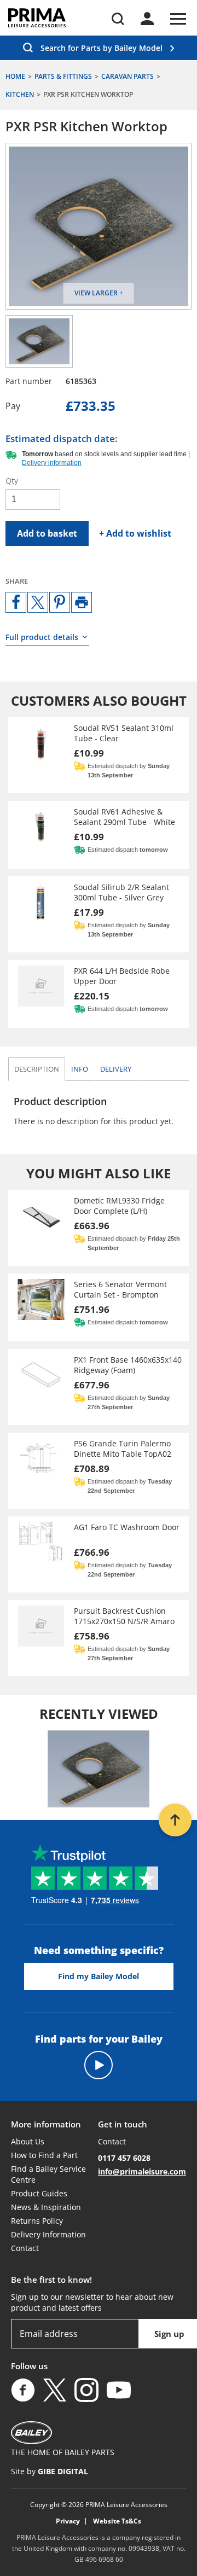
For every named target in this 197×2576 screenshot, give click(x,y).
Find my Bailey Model (99, 1976)
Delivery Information (48, 2234)
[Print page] (82, 602)
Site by (50, 2471)
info (82, 1069)
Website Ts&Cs (117, 2521)
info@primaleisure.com (142, 2171)
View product (99, 755)
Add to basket (47, 533)
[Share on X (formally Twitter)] (38, 602)
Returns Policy (37, 2221)
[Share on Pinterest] (60, 602)
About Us (28, 2141)
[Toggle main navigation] (178, 19)
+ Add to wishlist (135, 533)
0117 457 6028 (124, 2158)
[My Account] (147, 19)
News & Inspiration (46, 2207)
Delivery (116, 1069)
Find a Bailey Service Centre (48, 2174)
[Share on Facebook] (16, 602)
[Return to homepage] (37, 18)
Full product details (42, 637)
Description (37, 1069)
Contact (25, 2248)
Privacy (68, 2521)
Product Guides (39, 2193)
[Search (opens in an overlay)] (118, 19)
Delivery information (52, 463)
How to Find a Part (44, 2155)
